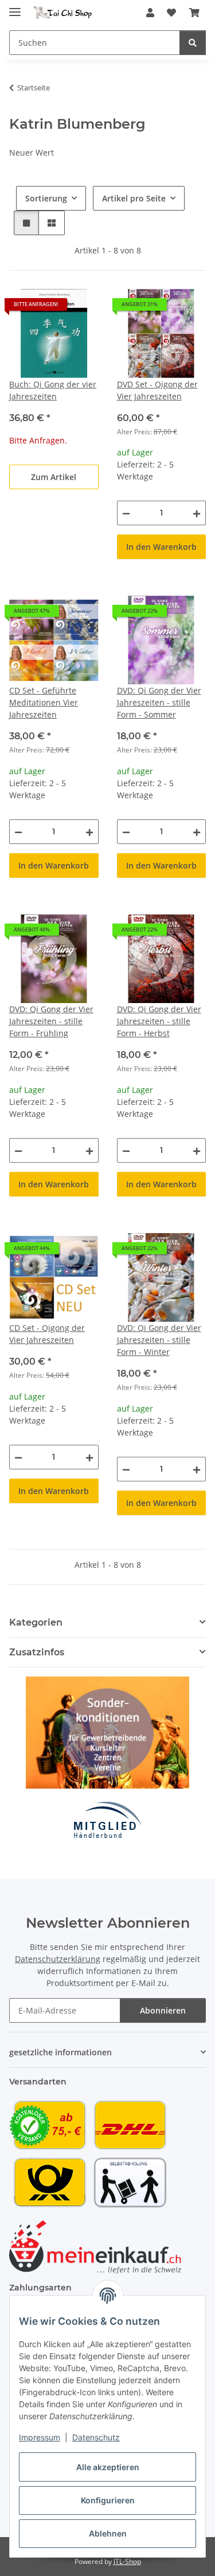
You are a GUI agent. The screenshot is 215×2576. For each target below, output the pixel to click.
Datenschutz (96, 2437)
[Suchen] (193, 43)
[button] (150, 13)
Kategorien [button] (36, 1622)
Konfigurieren (108, 2500)
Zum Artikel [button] (54, 477)
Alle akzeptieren (108, 2467)
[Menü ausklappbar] (15, 7)
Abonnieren (163, 2010)
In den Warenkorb (161, 547)
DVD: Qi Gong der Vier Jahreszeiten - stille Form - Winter (159, 1340)
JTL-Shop (127, 2561)
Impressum (40, 2437)
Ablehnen (108, 2533)
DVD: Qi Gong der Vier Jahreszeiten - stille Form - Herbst (159, 1021)
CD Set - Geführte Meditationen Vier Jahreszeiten (44, 702)
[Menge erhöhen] (197, 513)
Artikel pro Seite (134, 198)
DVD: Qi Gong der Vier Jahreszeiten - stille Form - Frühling (51, 1021)
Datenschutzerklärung (58, 1959)
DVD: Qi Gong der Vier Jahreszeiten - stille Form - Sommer (159, 702)
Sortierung (46, 198)
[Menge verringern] (126, 513)
